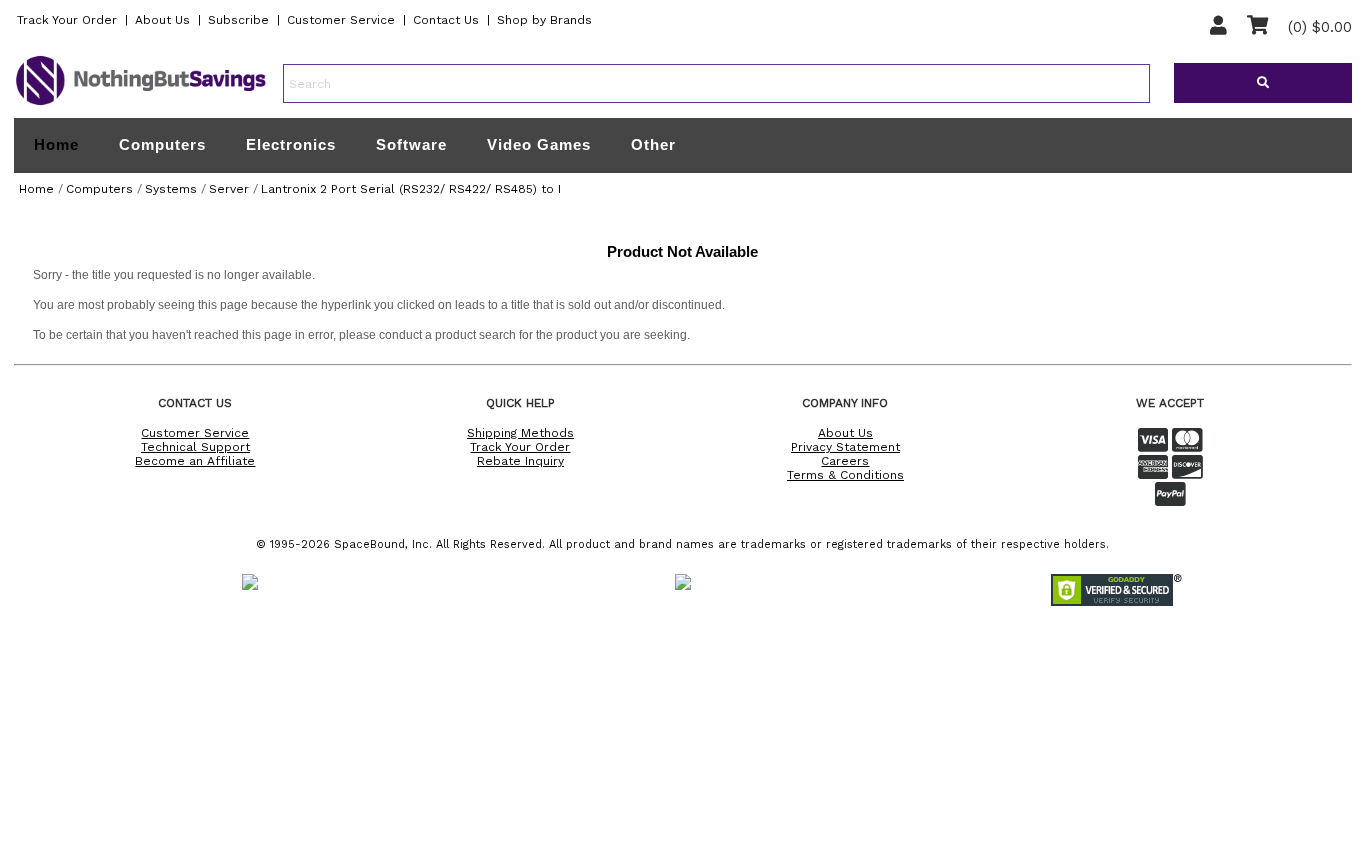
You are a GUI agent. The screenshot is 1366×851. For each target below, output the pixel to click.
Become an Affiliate (195, 461)
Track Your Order (67, 20)
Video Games (539, 144)
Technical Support (195, 447)
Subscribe (238, 20)
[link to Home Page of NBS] (141, 104)
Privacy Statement (845, 447)
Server (229, 189)
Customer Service (341, 20)
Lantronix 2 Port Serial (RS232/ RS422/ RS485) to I (411, 189)
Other (653, 144)
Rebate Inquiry (520, 461)
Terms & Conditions (845, 475)
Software (411, 144)
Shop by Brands (544, 20)
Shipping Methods (520, 433)
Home (56, 145)
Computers (162, 144)
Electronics (291, 144)
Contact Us (446, 20)
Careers (845, 461)
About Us (162, 20)
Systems (171, 189)
